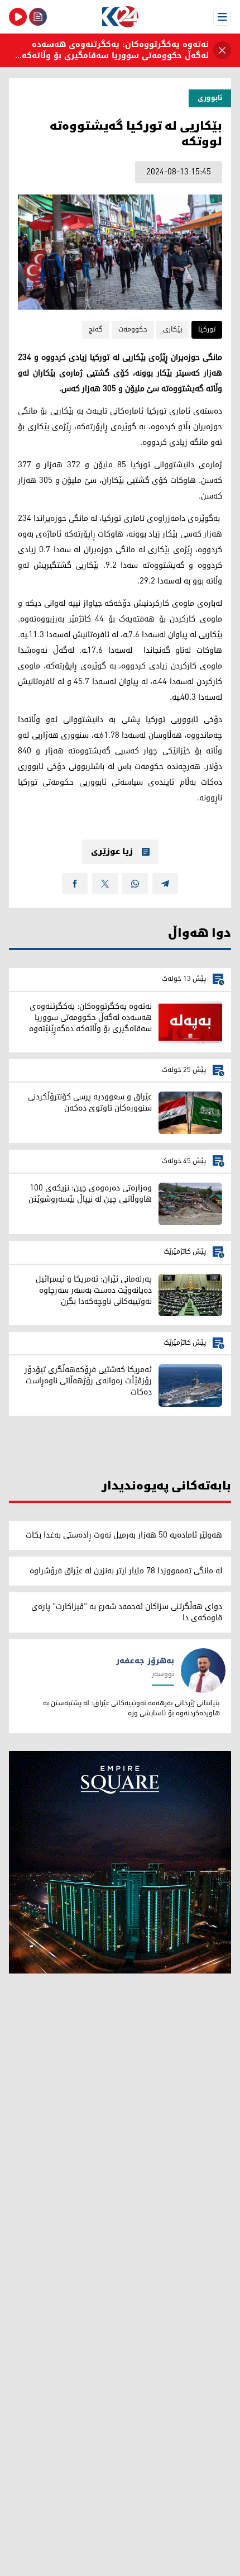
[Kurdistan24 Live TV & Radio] (18, 17)
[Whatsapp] (135, 884)
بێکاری (173, 329)
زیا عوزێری (112, 852)
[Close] (222, 50)
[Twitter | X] (105, 884)
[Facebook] (75, 884)
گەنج (96, 329)
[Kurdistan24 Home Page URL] (120, 17)
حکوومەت (133, 329)
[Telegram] (165, 884)
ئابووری (210, 98)
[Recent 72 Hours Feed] (38, 17)
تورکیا (207, 329)
